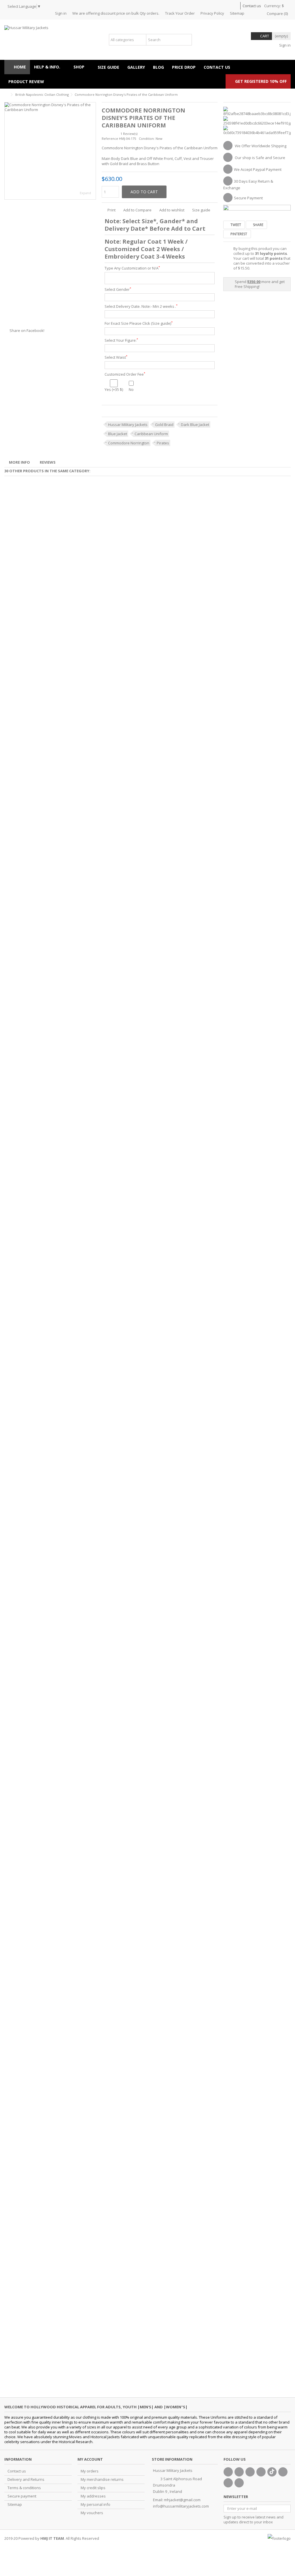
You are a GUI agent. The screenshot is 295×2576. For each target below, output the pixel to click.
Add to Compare (137, 210)
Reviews (48, 462)
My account (90, 2459)
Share (258, 225)
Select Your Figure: (121, 340)
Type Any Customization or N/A (132, 268)
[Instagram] (228, 2483)
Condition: (147, 138)
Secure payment (22, 2496)
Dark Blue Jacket (195, 425)
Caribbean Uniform (151, 434)
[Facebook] (228, 2472)
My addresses (93, 2496)
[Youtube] (261, 2472)
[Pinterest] (283, 2472)
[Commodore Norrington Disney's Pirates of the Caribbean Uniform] (50, 151)
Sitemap (237, 13)
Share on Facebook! (27, 330)
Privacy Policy (212, 13)
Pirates (163, 443)
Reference (110, 138)
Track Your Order (180, 13)
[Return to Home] (6, 95)
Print (111, 210)
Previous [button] (7, 151)
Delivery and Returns (26, 2480)
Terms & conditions (24, 2488)
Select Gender (118, 289)
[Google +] (250, 2472)
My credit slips (93, 2488)
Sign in (61, 13)
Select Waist (116, 357)
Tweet (235, 225)
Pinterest (238, 234)
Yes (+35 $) (114, 389)
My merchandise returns (102, 2480)
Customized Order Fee (125, 374)
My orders (90, 2471)
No (131, 389)
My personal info (96, 2505)
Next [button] (93, 151)
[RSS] (239, 2483)
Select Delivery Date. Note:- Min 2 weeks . (141, 306)
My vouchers (92, 2513)
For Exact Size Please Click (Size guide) (139, 323)
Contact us (252, 6)
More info (19, 462)
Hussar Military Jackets (128, 425)
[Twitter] (239, 2472)
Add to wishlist (172, 210)
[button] (82, 67)
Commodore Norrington (129, 443)
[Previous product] (282, 94)
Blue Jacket (118, 434)
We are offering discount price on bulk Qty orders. (116, 13)
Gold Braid (164, 425)
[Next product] (288, 94)
